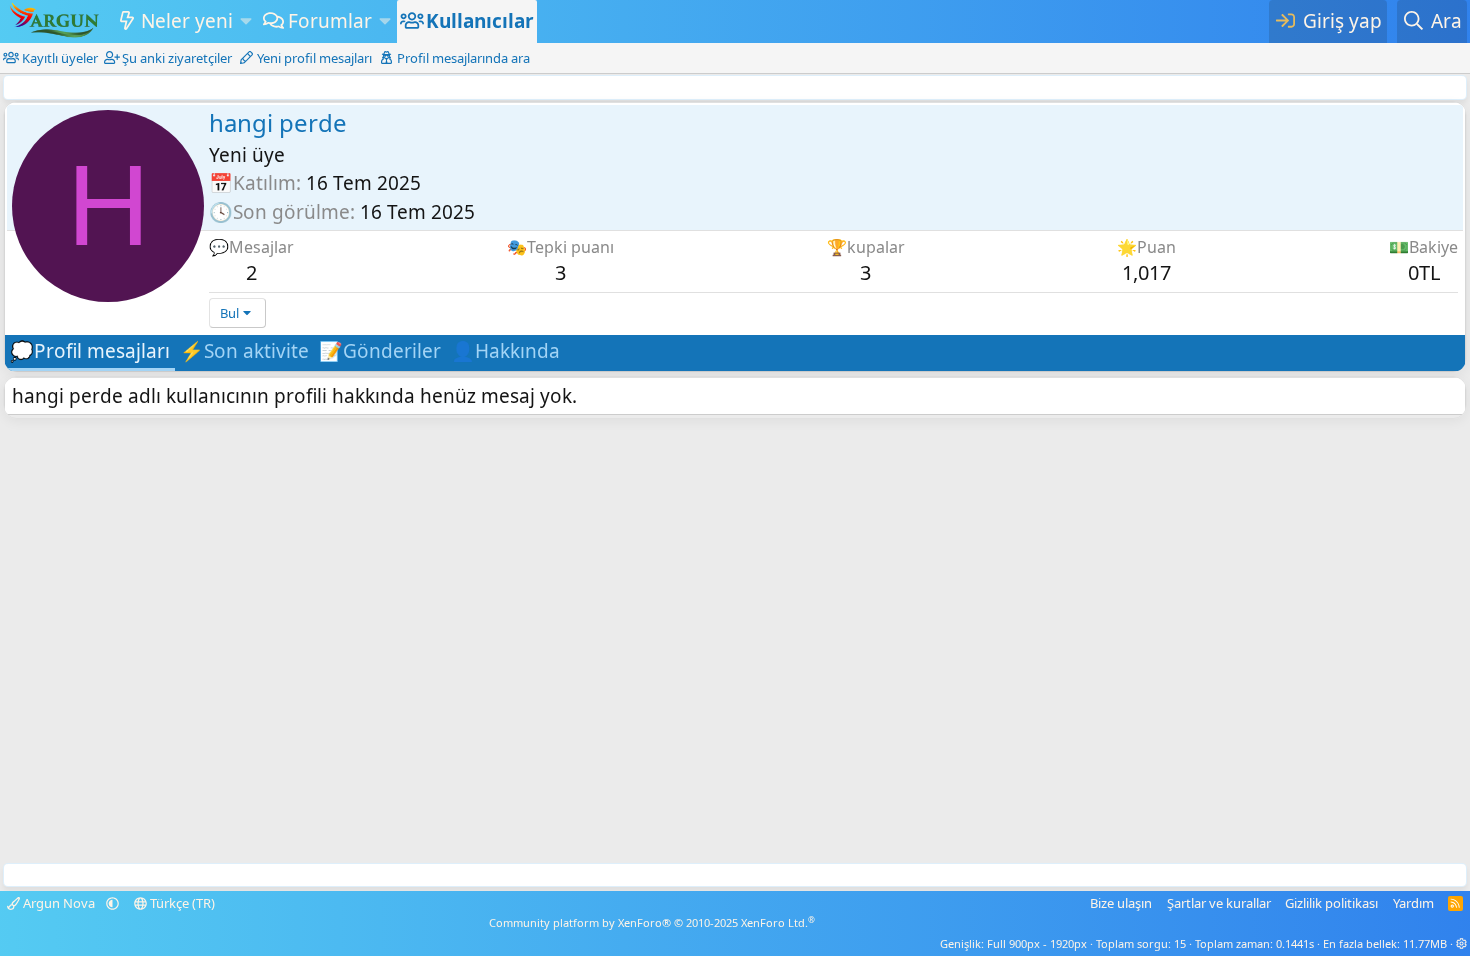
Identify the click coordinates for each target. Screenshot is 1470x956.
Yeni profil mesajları (314, 58)
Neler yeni (187, 21)
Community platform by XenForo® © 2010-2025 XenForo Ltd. (652, 922)
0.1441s (1295, 943)
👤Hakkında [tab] (505, 351)
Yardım (1413, 903)
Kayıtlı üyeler (60, 58)
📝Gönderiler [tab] (380, 351)
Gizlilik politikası (1331, 903)
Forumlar (330, 21)
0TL (1424, 272)
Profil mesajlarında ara (463, 58)
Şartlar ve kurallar (1219, 903)
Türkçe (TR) (181, 903)
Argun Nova (59, 903)
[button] (245, 21)
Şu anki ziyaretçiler (177, 58)
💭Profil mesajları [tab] (90, 351)
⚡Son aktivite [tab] (244, 351)
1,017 (1146, 272)
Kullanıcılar (480, 21)
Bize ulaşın (1121, 903)
